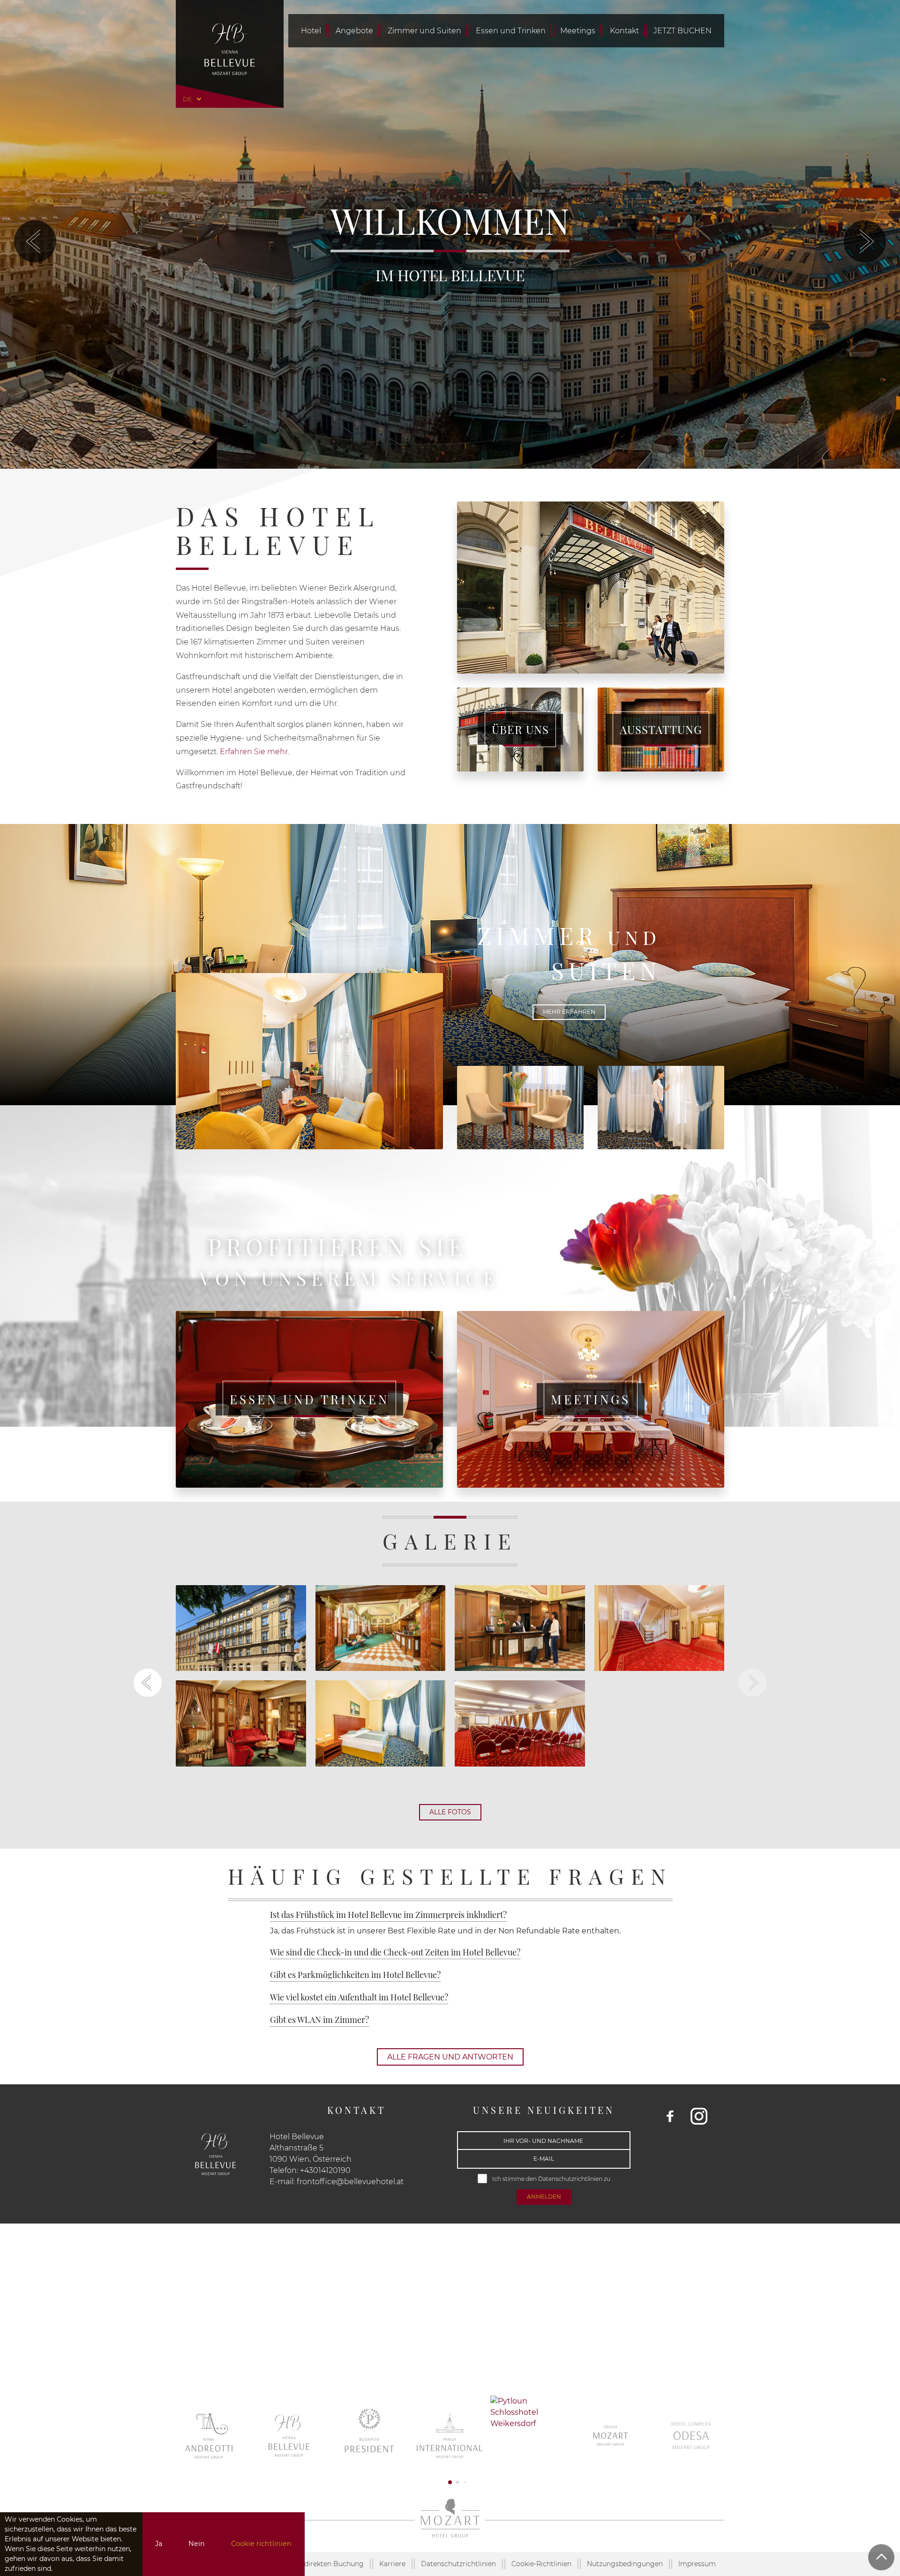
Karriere (392, 2564)
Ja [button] (159, 2544)
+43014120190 (325, 2170)
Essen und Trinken (511, 31)
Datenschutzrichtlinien (571, 2179)
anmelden (544, 2197)
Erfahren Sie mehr (254, 752)
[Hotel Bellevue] (230, 49)
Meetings (578, 31)
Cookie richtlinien (261, 2544)
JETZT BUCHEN (682, 31)
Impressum (697, 2564)
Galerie (450, 1541)
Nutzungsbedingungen (625, 2564)
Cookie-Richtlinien (541, 2564)
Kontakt (624, 31)
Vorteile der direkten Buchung (314, 2564)
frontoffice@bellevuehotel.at (350, 2182)
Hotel (311, 31)
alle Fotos (450, 1812)
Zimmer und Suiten (424, 31)
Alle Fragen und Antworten (450, 2057)
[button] (35, 241)
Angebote (354, 31)
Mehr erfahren (569, 1012)
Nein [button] (197, 2544)
